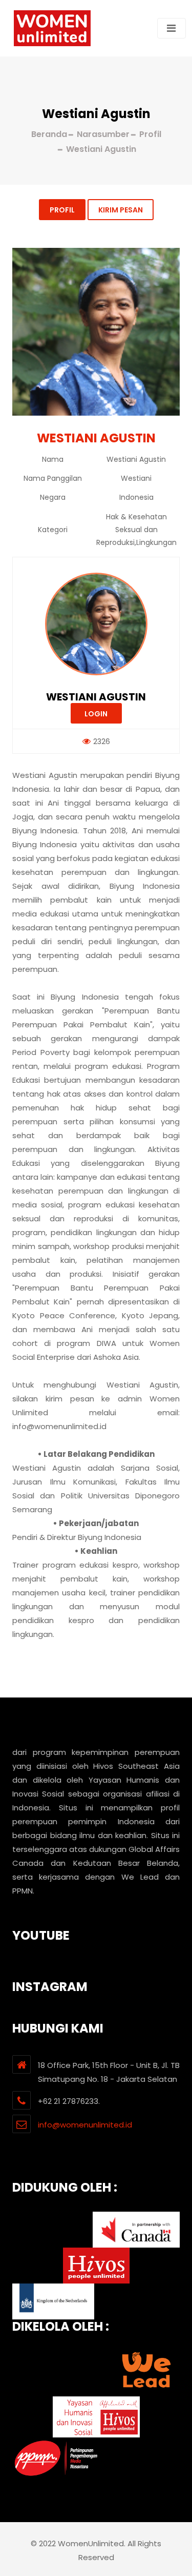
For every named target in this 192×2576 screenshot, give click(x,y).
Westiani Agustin (96, 697)
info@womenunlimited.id (85, 2125)
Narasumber (103, 134)
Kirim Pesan (121, 210)
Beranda (49, 134)
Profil (62, 210)
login (96, 714)
